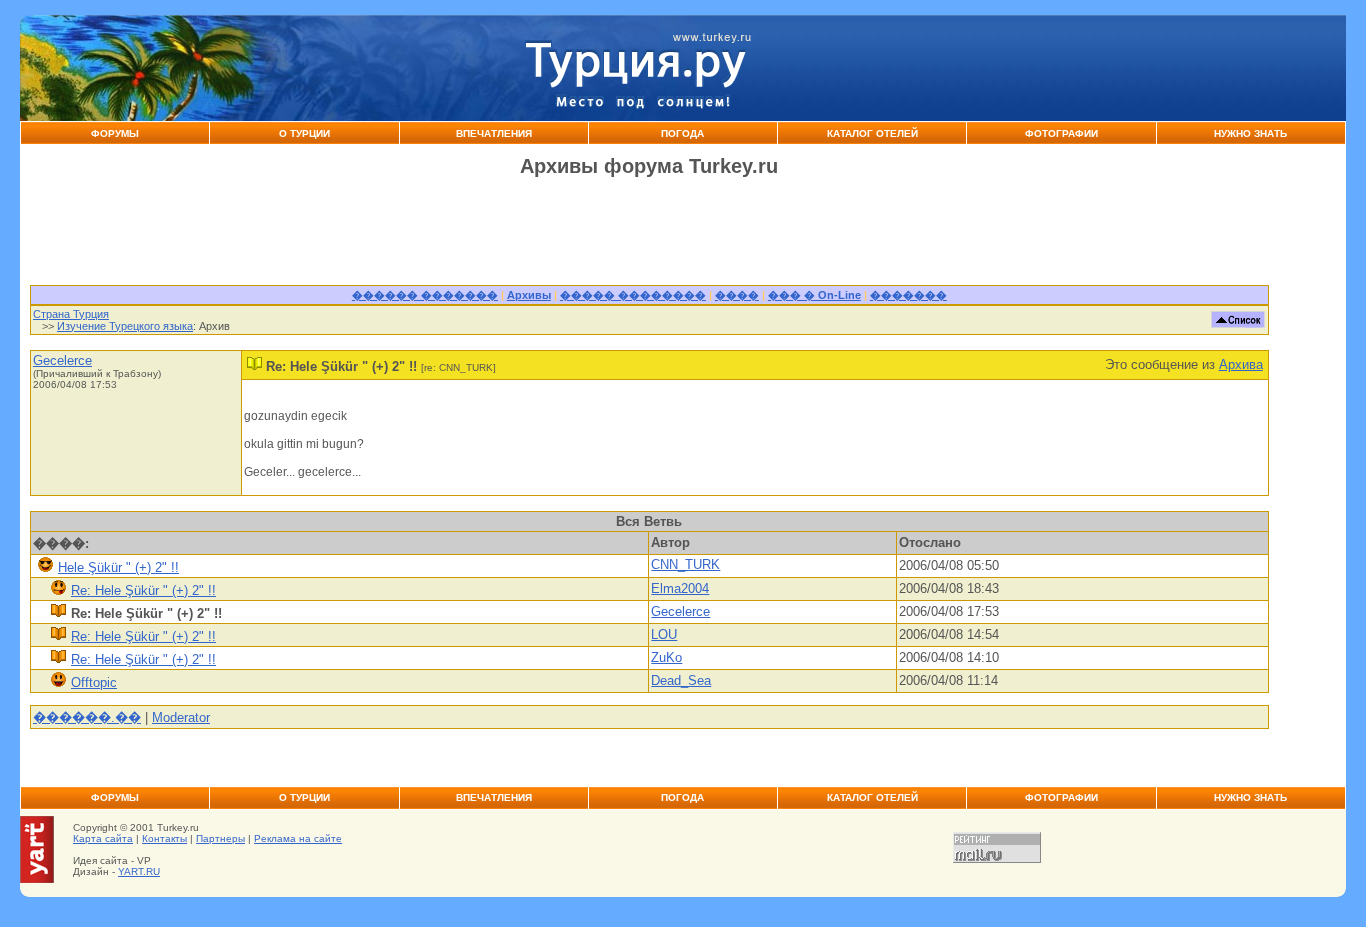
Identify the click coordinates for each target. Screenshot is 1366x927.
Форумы (115, 133)
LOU (664, 634)
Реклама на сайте (298, 838)
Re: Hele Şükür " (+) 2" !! (143, 590)
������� (908, 295)
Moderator (181, 717)
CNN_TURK (685, 564)
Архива (1241, 364)
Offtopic (94, 682)
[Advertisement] (1052, 68)
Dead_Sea (681, 680)
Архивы (529, 295)
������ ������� (425, 295)
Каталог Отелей (872, 133)
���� (737, 295)
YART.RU (139, 871)
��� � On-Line (814, 295)
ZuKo (666, 657)
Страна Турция (71, 314)
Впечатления (494, 133)
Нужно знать (1250, 133)
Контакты (164, 838)
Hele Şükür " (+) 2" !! (118, 567)
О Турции (304, 133)
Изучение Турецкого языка (125, 326)
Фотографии (1061, 133)
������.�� (87, 717)
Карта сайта (103, 838)
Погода (682, 133)
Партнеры (220, 838)
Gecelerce (62, 360)
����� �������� (633, 295)
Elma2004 (680, 588)
